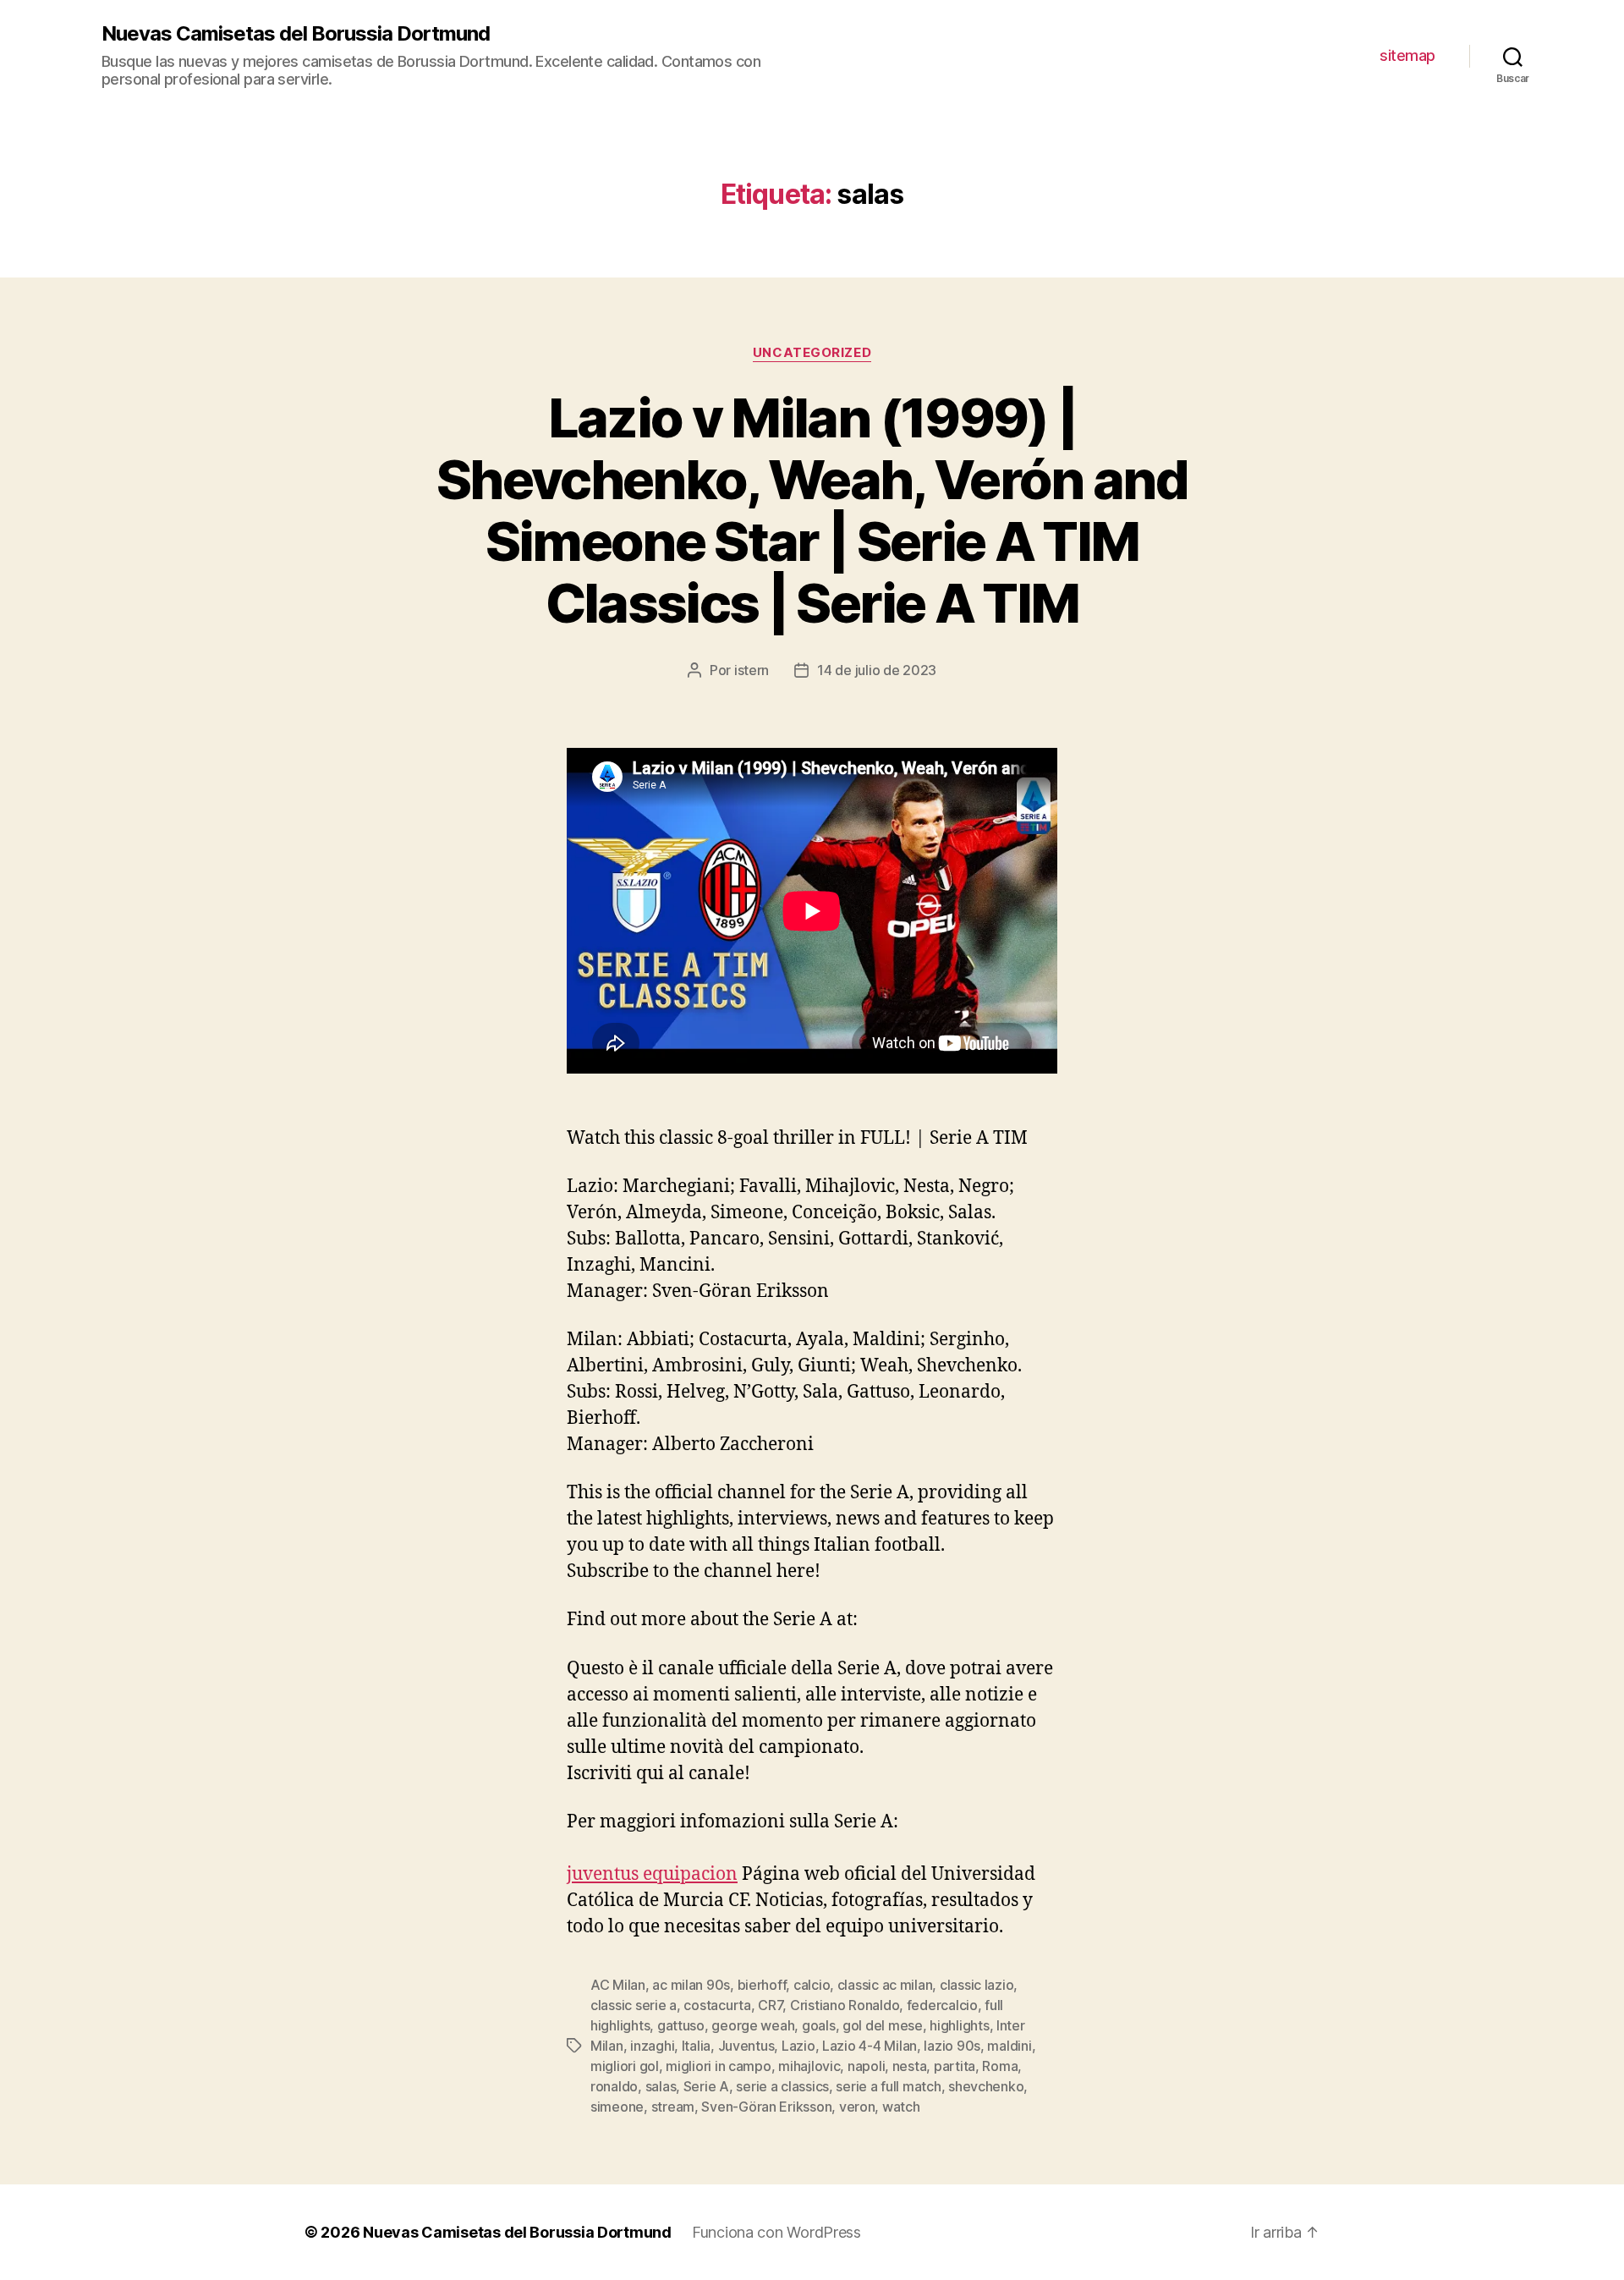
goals (819, 2025)
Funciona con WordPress (776, 2232)
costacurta (717, 2005)
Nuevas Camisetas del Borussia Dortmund (296, 34)
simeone (617, 2107)
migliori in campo (718, 2066)
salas (661, 2086)
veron (857, 2107)
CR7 (770, 2005)
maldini (1009, 2046)
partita (955, 2066)
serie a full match (888, 2086)
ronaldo (614, 2086)
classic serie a (634, 2005)
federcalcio (942, 2005)
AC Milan (618, 1985)
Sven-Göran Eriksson (766, 2107)
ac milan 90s (691, 1985)
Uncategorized (812, 353)
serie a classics (782, 2086)
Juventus (746, 2046)
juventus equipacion (652, 1874)
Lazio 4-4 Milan (870, 2046)
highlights (959, 2025)
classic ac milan (885, 1985)
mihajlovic (809, 2066)
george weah (753, 2025)
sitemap (1407, 55)
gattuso (681, 2025)
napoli (866, 2066)
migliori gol (625, 2066)
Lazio (798, 2046)
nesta (910, 2066)
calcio (812, 1985)
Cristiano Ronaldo (845, 2005)
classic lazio (977, 1985)
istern (752, 670)
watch (901, 2107)
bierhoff (762, 1985)
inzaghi (652, 2046)
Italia (696, 2046)
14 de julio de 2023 (877, 670)
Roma (1000, 2066)
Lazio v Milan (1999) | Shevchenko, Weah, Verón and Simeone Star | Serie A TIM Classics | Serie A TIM (812, 510)
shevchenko (986, 2086)
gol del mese (883, 2025)
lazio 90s (952, 2046)
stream (673, 2107)
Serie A (706, 2086)
